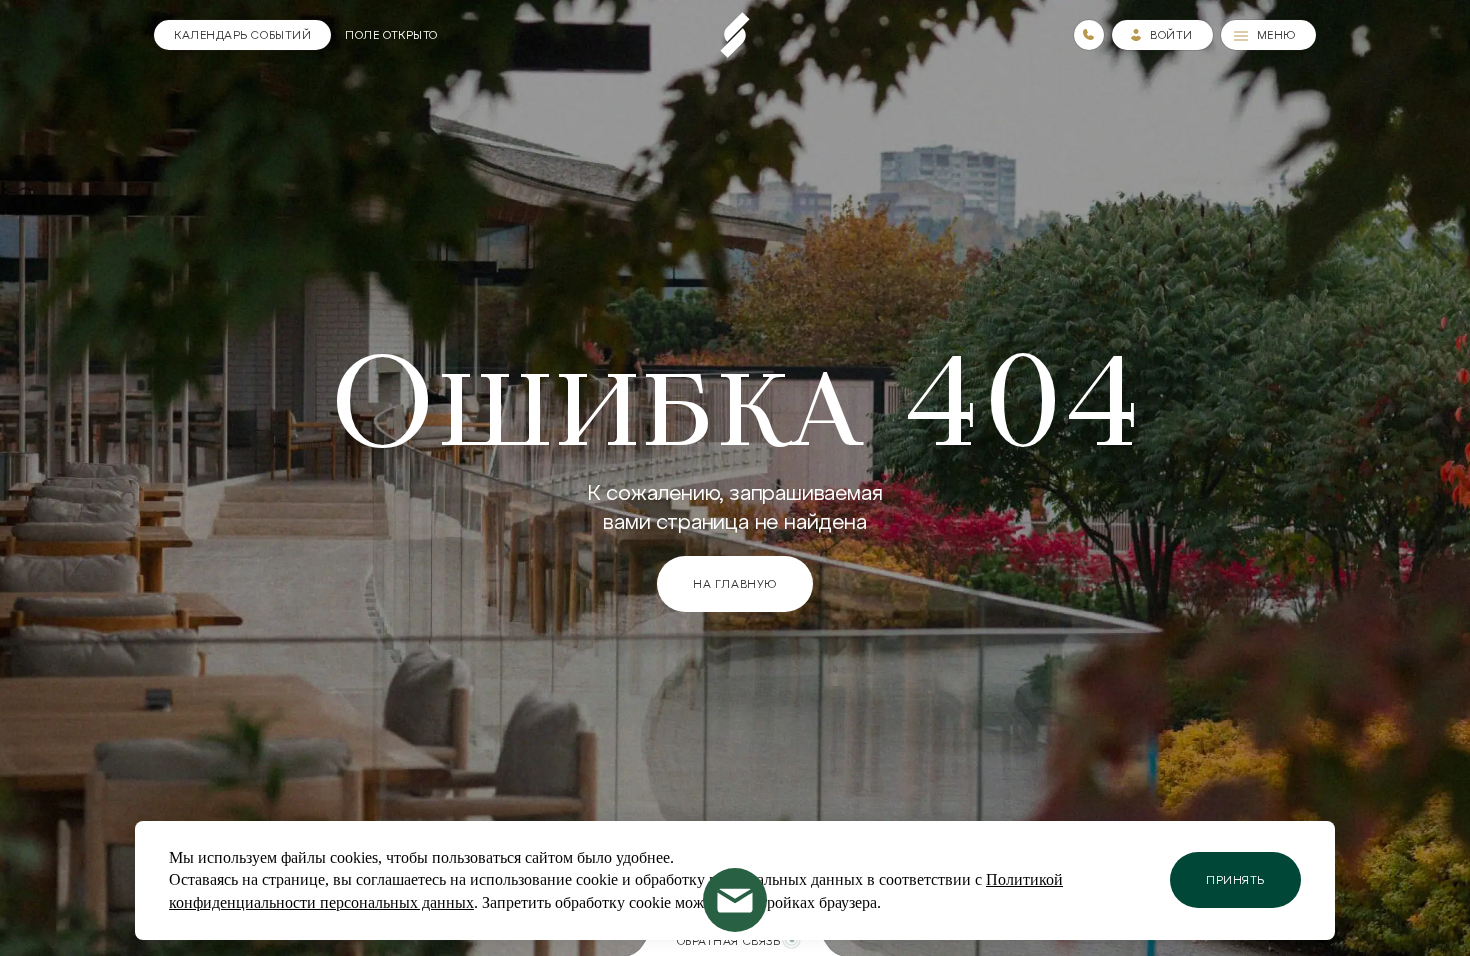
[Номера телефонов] (1089, 35)
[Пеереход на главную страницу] (735, 35)
